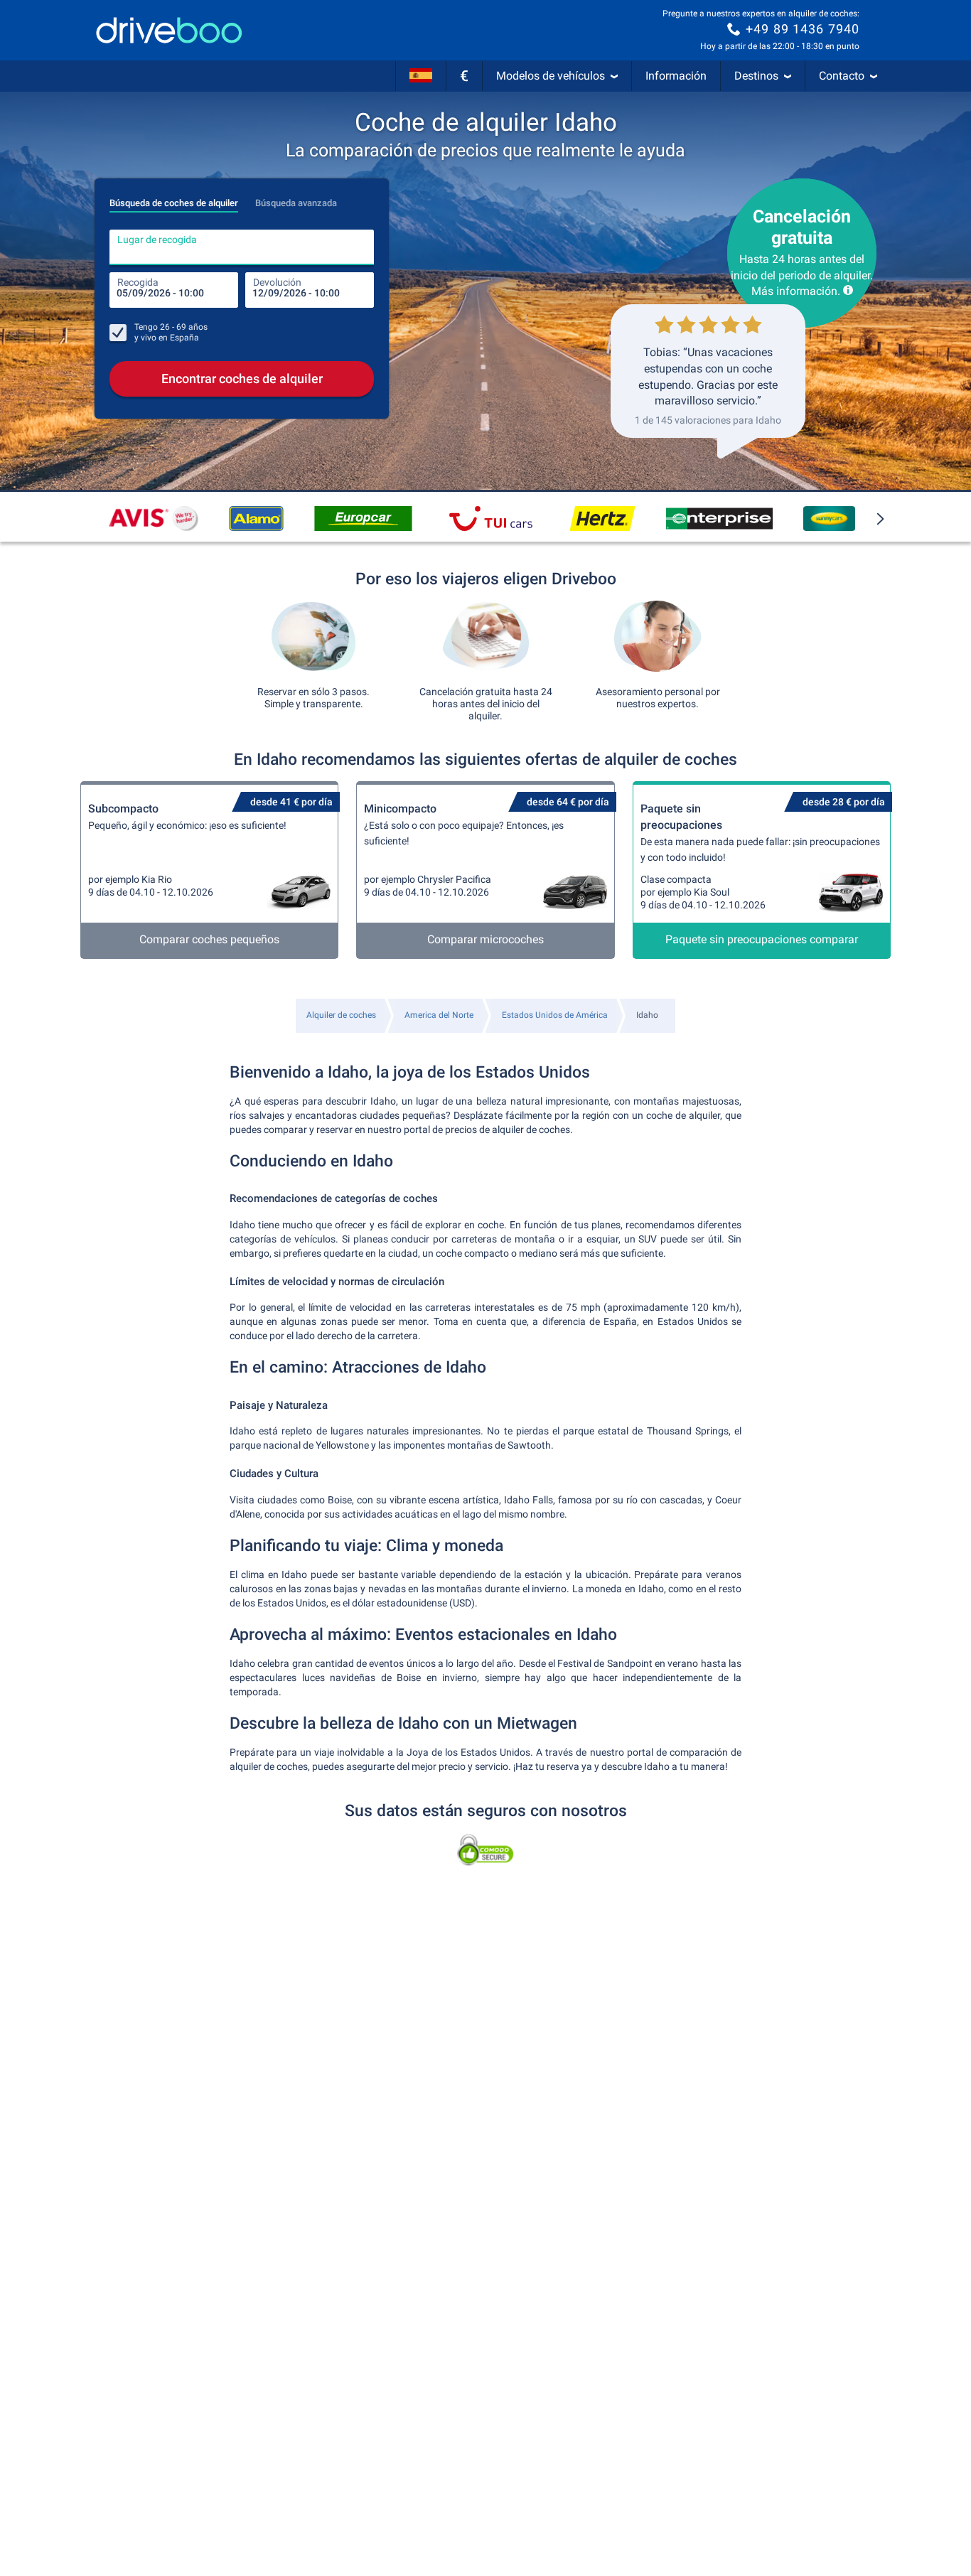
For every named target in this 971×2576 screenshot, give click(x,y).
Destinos (756, 76)
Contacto (842, 76)
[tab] (174, 199)
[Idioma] (421, 76)
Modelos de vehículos (551, 76)
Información (676, 76)
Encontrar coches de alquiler (242, 379)
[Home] (169, 30)
